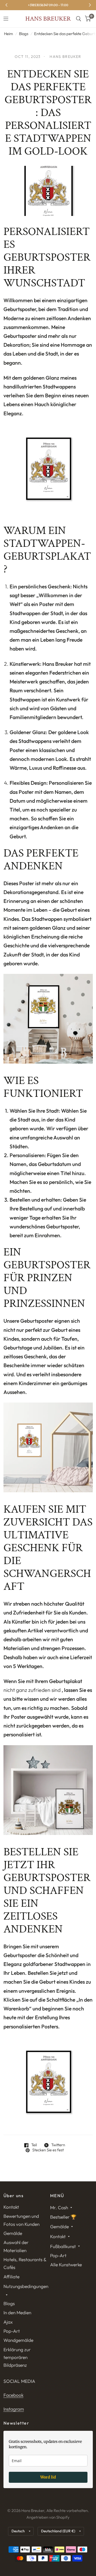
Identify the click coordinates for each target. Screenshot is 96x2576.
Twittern (58, 2145)
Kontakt (11, 2207)
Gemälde (13, 2233)
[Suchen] (79, 19)
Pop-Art (12, 2331)
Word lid (48, 2477)
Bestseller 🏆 (63, 2217)
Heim (9, 34)
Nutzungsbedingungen (26, 2286)
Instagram (14, 2409)
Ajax (8, 2322)
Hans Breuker (48, 19)
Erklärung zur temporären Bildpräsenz (17, 2357)
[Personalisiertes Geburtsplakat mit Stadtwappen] (48, 1789)
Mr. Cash (59, 2207)
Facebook (13, 2395)
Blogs (24, 34)
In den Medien (17, 2313)
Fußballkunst (63, 2246)
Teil (34, 2145)
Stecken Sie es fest (48, 2150)
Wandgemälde (18, 2340)
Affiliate (11, 2277)
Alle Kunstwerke (66, 2265)
